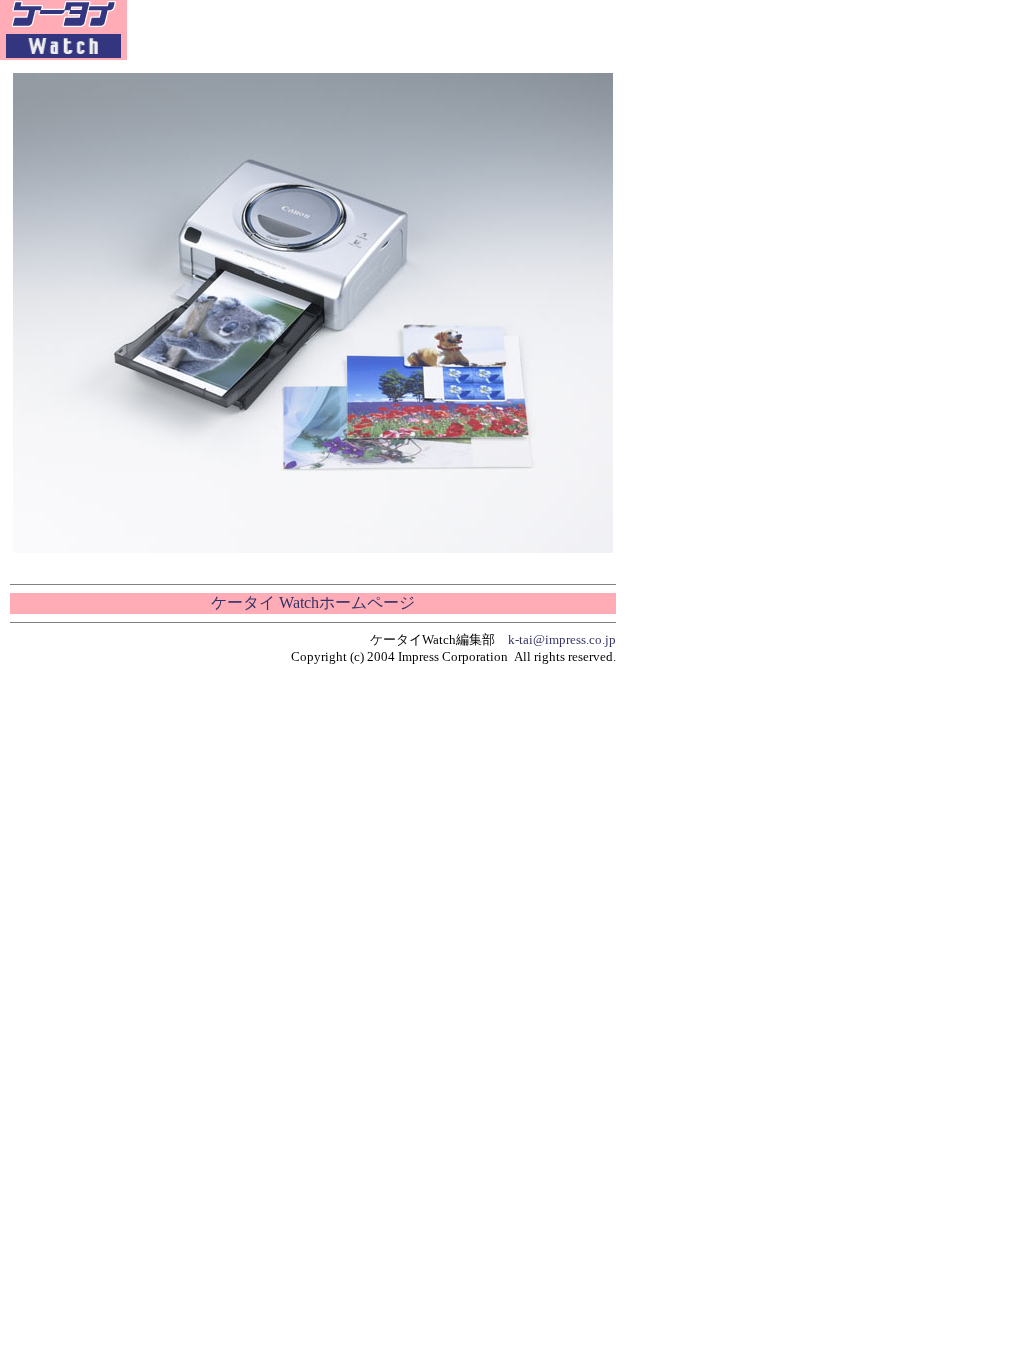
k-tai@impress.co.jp (562, 639)
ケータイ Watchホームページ (313, 602)
